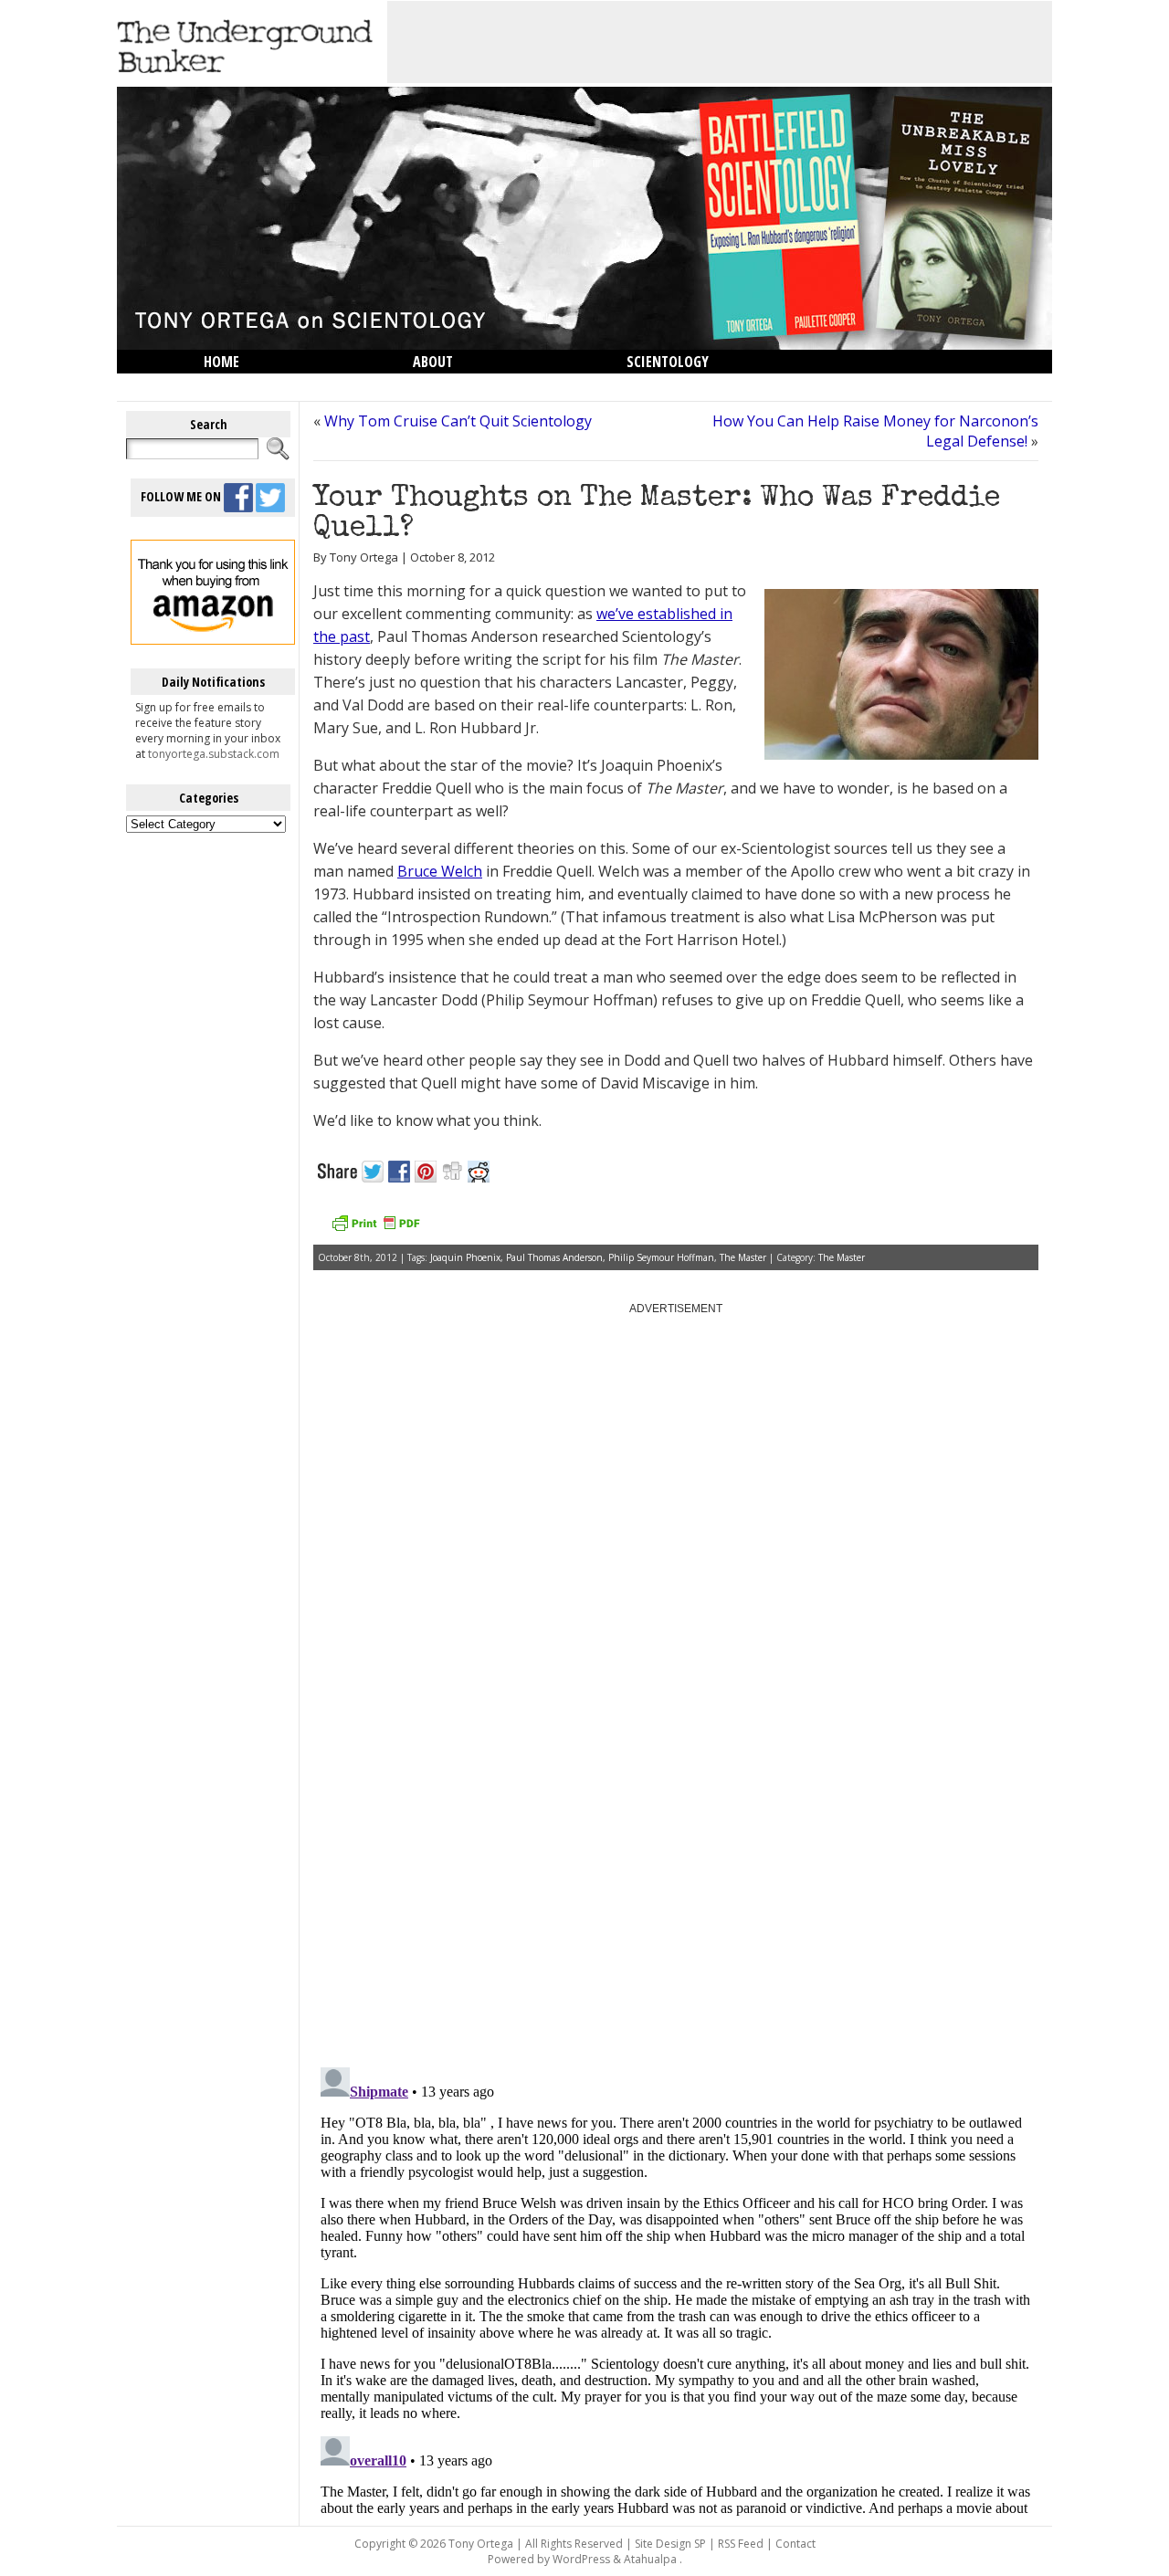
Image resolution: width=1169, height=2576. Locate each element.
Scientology (668, 362)
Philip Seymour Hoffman (661, 1257)
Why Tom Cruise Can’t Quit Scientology (458, 421)
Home (221, 362)
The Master (743, 1257)
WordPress (581, 2559)
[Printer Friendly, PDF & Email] (375, 1230)
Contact (795, 2544)
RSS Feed (741, 2544)
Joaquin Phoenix (465, 1257)
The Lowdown (249, 385)
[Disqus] (676, 1821)
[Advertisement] (720, 42)
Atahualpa (650, 2559)
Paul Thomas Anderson (554, 1257)
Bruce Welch (440, 871)
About (433, 362)
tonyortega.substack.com (214, 754)
